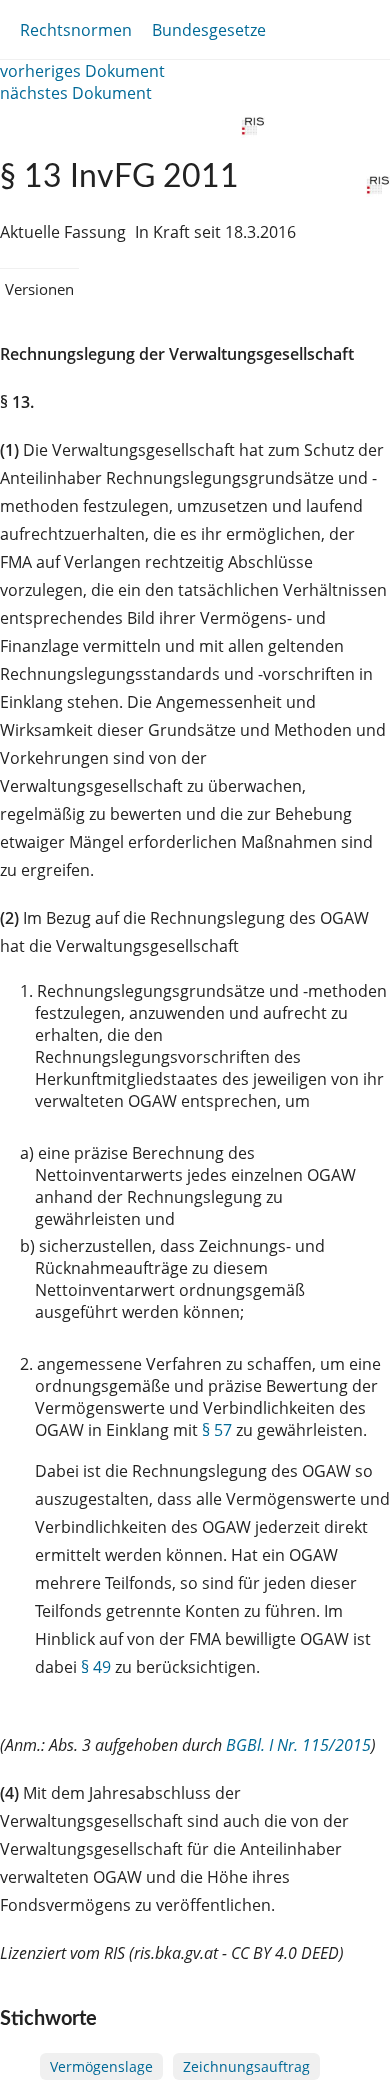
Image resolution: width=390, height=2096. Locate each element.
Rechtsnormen (76, 30)
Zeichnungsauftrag (246, 2066)
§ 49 (96, 1667)
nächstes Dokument (76, 93)
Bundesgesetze (209, 30)
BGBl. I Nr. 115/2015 (298, 1745)
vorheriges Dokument (82, 71)
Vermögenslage (101, 2066)
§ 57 (217, 1430)
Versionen (39, 289)
